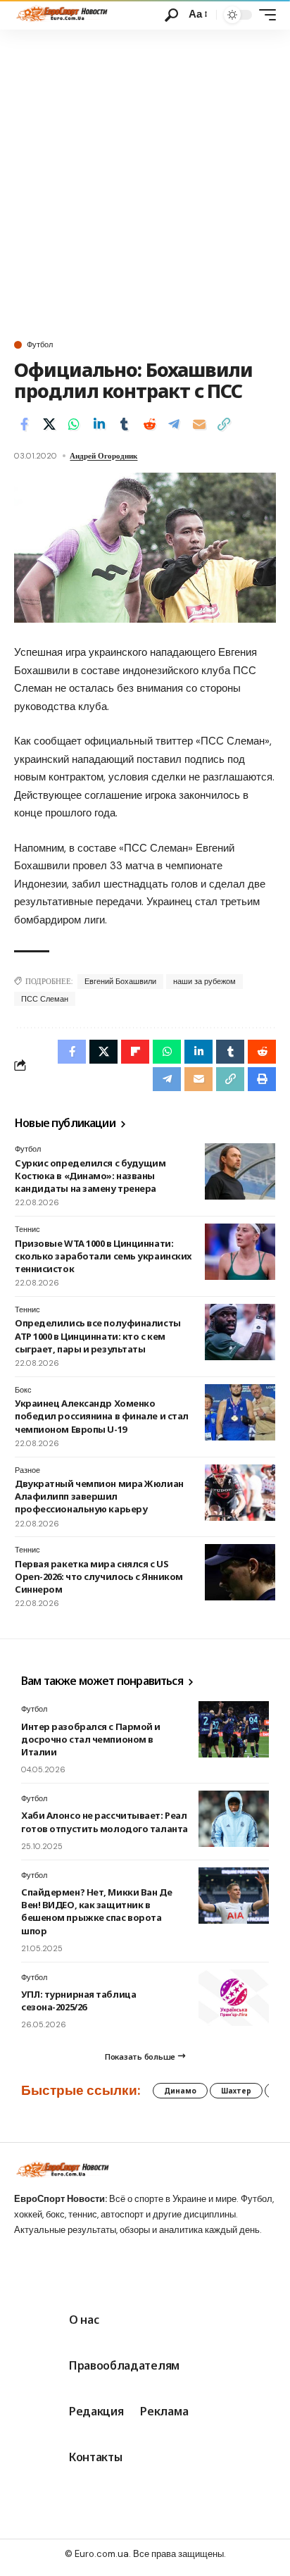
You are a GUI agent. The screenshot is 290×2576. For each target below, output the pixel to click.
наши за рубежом (204, 981)
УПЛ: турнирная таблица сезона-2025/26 (78, 2001)
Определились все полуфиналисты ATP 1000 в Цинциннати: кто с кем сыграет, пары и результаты (98, 1336)
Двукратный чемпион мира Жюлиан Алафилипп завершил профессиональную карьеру (99, 1496)
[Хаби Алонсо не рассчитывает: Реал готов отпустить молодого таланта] (234, 1819)
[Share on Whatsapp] (74, 424)
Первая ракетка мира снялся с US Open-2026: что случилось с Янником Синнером (99, 1576)
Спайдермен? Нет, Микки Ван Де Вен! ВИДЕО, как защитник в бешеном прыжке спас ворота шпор (96, 1911)
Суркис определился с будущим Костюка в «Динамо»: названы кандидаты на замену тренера (90, 1176)
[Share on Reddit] (149, 424)
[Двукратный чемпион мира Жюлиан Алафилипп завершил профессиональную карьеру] (240, 1493)
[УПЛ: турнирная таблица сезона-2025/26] (234, 1998)
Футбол (40, 345)
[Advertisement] (145, 182)
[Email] (199, 424)
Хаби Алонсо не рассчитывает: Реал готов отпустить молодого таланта (105, 1822)
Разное (27, 1470)
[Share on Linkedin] (99, 424)
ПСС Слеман (45, 999)
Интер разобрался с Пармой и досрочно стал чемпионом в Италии (91, 1739)
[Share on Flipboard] (135, 1052)
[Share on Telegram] (174, 424)
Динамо (180, 2091)
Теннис (27, 1229)
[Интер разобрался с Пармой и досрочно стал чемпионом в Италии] (234, 1729)
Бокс (23, 1390)
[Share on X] (49, 424)
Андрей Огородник (103, 456)
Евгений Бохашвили (120, 981)
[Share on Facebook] (24, 424)
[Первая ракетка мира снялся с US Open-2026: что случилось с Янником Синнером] (240, 1572)
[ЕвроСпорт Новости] (61, 15)
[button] (171, 15)
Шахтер (236, 2091)
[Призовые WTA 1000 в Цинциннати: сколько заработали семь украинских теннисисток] (240, 1252)
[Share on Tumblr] (124, 424)
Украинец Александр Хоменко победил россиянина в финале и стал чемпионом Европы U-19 (102, 1416)
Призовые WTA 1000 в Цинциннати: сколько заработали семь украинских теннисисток (103, 1256)
